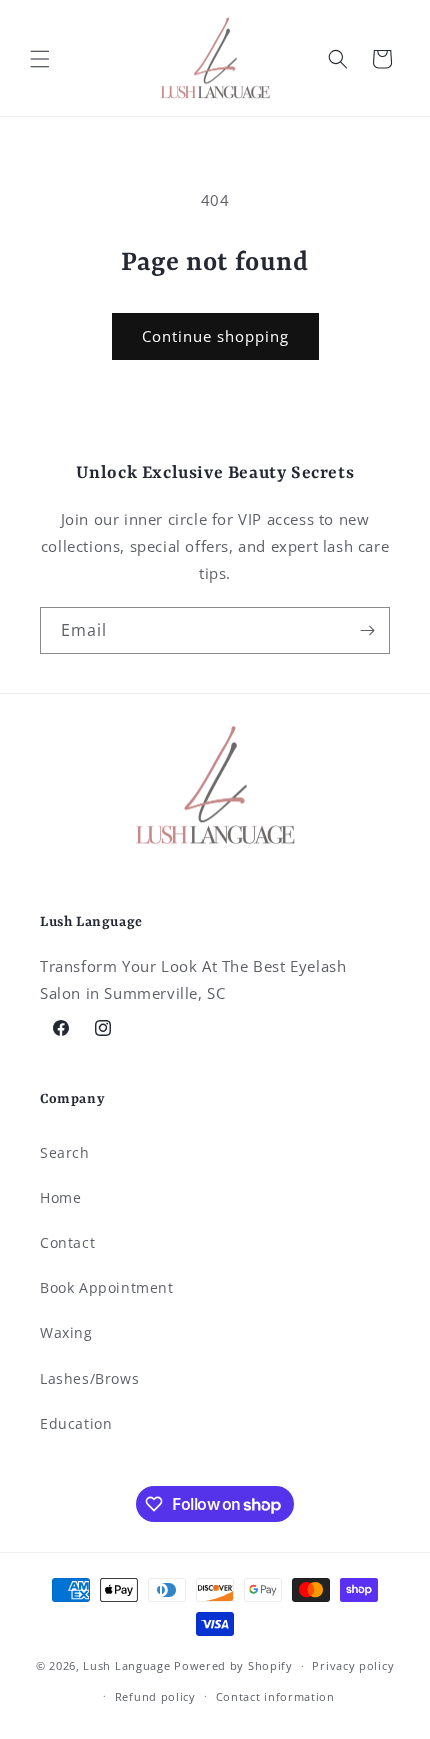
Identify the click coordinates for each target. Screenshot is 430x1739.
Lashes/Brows (89, 1378)
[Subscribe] (367, 630)
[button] (40, 59)
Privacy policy (353, 1665)
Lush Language (126, 1665)
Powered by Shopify (233, 1665)
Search (65, 1152)
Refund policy (155, 1696)
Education (76, 1423)
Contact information (275, 1696)
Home (60, 1197)
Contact (67, 1242)
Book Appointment (107, 1287)
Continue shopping (215, 336)
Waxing (66, 1332)
